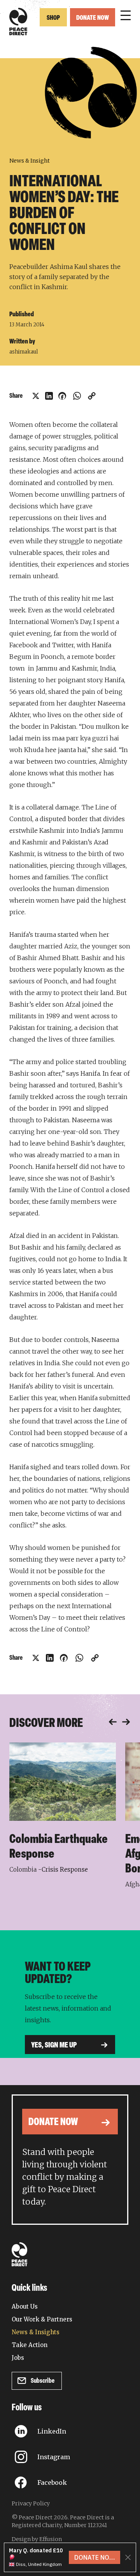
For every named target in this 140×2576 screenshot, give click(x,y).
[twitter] (36, 396)
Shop (53, 18)
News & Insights (36, 2332)
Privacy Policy (31, 2503)
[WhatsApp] (77, 396)
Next (126, 1722)
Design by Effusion (37, 2539)
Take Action (30, 2345)
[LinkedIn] (49, 396)
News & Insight (30, 161)
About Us (25, 2306)
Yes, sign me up (54, 2046)
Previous (113, 1722)
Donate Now (93, 18)
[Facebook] (62, 396)
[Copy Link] (92, 396)
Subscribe (43, 2381)
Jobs (18, 2358)
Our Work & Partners (42, 2319)
